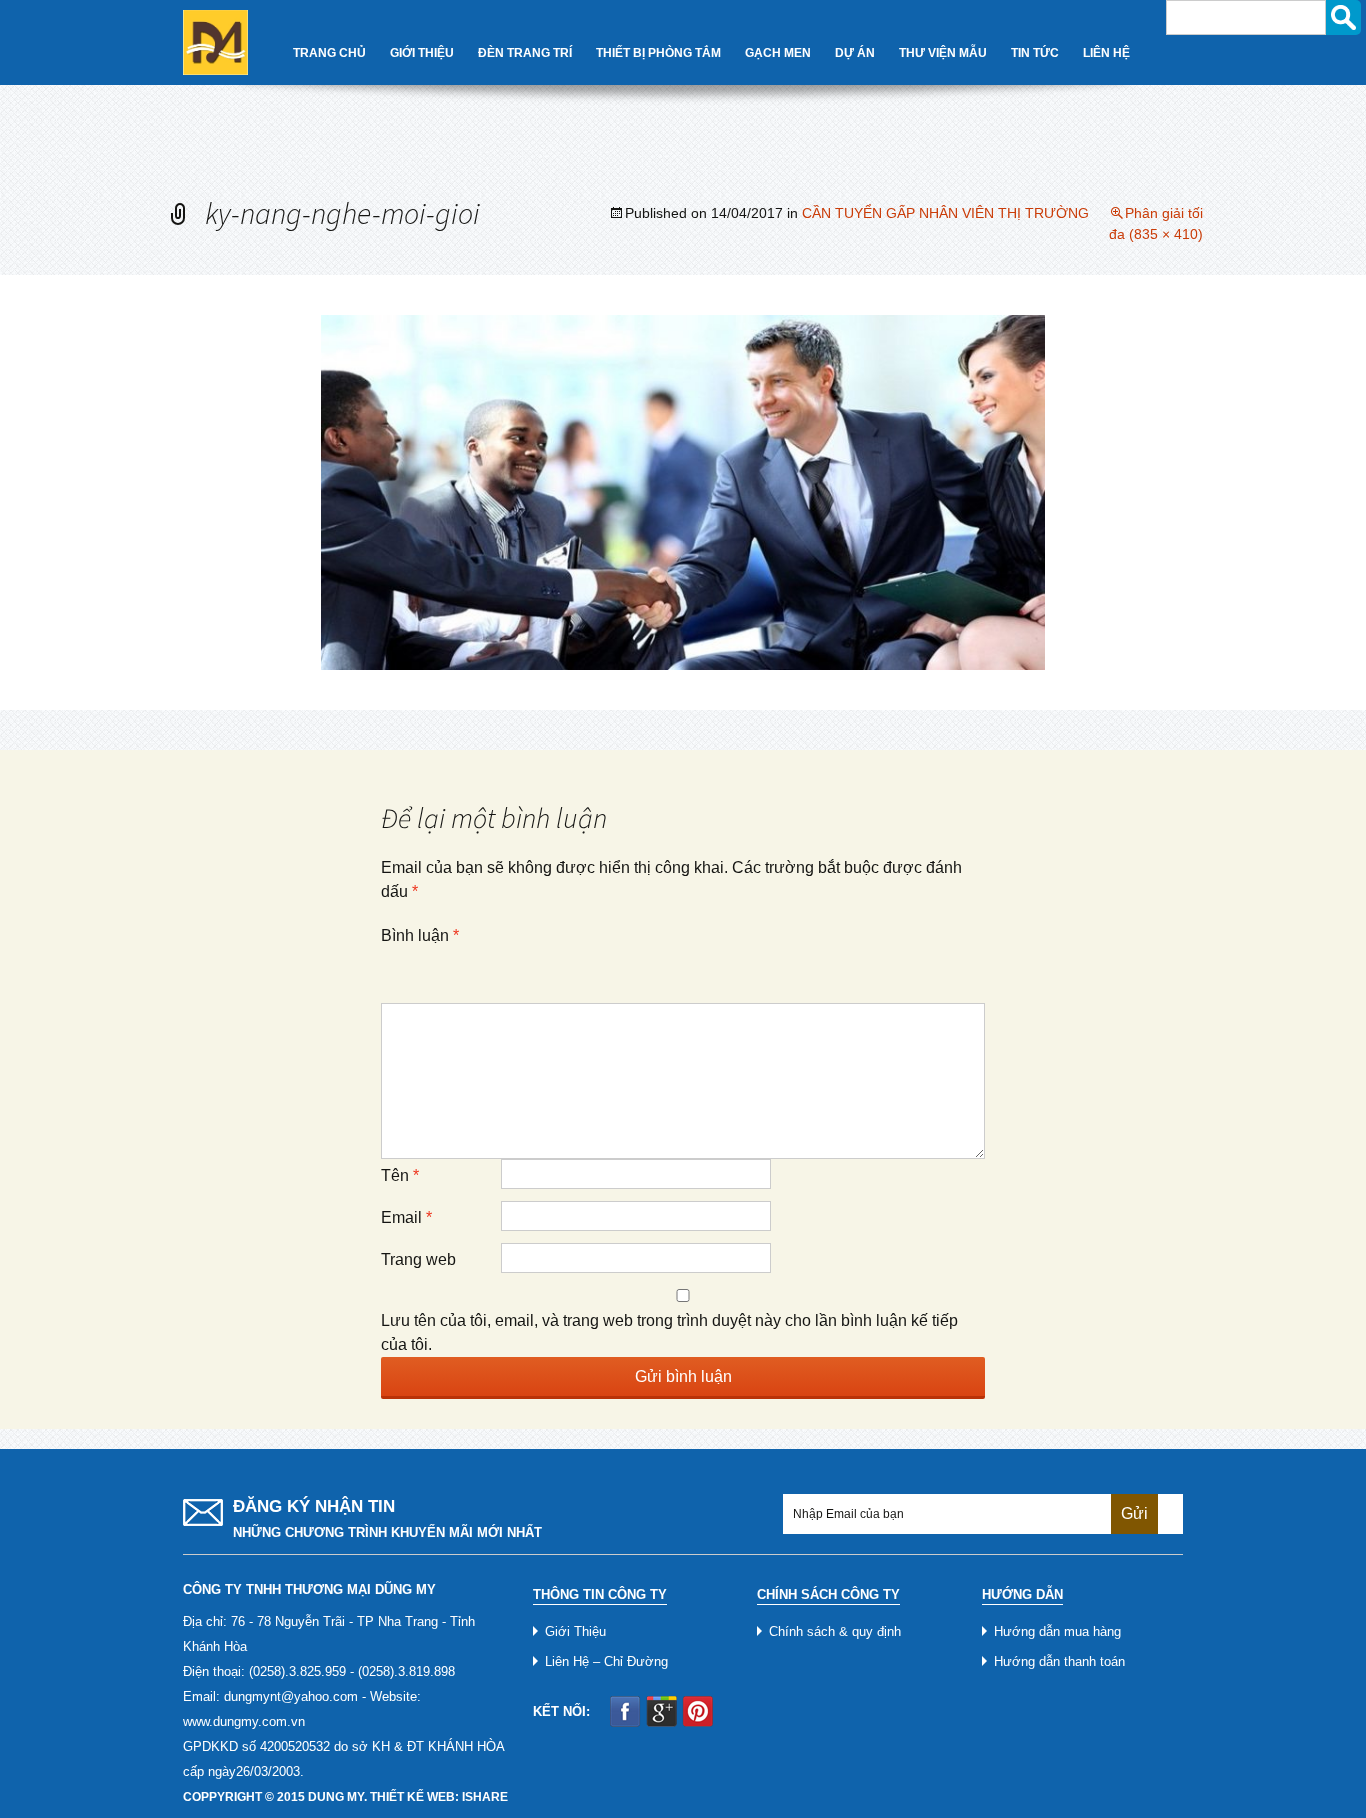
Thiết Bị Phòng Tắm (658, 53)
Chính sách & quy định (835, 1631)
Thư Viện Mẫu (943, 53)
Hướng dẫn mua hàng (1057, 1631)
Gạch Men (778, 53)
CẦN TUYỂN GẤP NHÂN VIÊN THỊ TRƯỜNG (945, 213)
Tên (400, 1175)
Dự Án (855, 53)
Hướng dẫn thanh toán (1059, 1661)
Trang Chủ (329, 53)
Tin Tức (1035, 53)
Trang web (418, 1259)
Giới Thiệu (422, 53)
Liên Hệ (1106, 53)
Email (406, 1217)
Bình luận (420, 935)
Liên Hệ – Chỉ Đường (606, 1661)
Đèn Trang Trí (525, 53)
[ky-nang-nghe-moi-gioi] (683, 491)
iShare (485, 1797)
